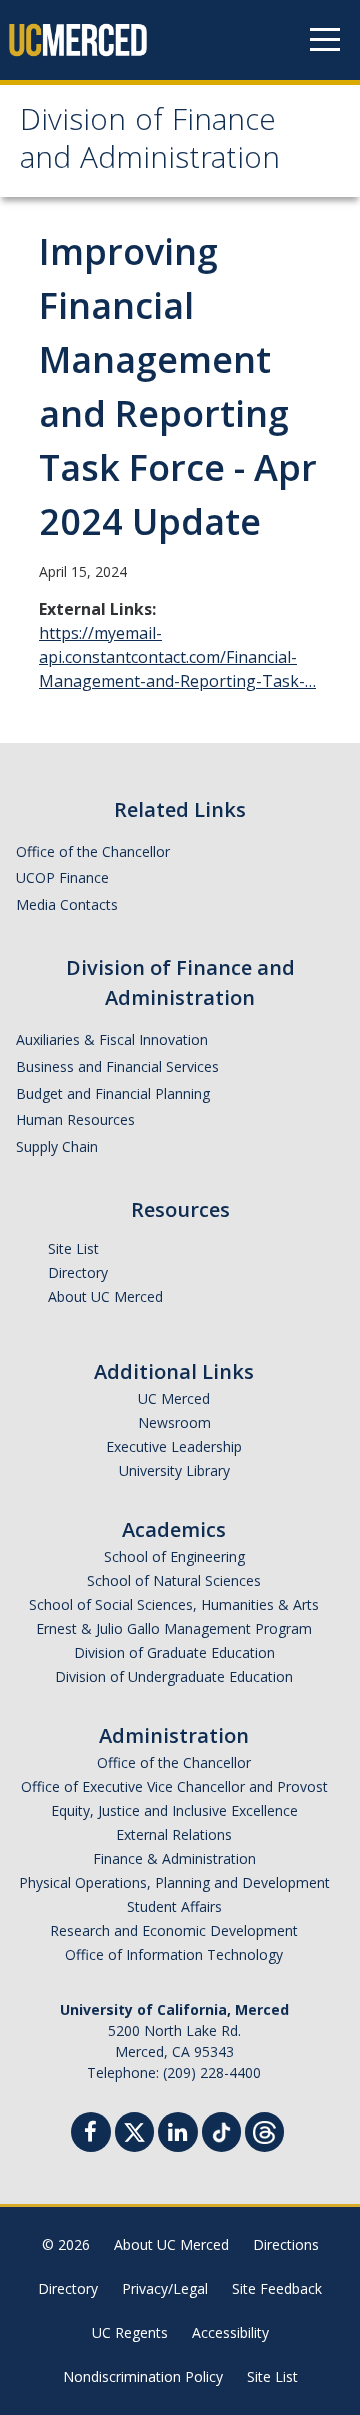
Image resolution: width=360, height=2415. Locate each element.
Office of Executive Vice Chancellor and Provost (174, 1786)
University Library (174, 1470)
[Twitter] (134, 2129)
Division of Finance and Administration (150, 142)
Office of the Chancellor (93, 851)
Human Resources (75, 1119)
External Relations (174, 1834)
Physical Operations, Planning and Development (174, 1882)
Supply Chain (57, 1146)
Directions (286, 2244)
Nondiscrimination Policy (143, 2376)
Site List (73, 1248)
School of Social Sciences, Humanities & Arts (174, 1604)
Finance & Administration (174, 1858)
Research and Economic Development (174, 1930)
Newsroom (174, 1422)
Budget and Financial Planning (113, 1093)
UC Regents (130, 2332)
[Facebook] (91, 2134)
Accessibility (230, 2332)
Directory (78, 1272)
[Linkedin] (178, 2134)
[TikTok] (221, 2129)
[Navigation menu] (325, 40)
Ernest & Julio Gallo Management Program (174, 1628)
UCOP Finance (62, 877)
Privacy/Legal (165, 2288)
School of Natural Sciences (174, 1580)
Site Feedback (277, 2288)
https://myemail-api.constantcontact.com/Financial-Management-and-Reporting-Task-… (177, 657)
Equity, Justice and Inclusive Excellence (174, 1810)
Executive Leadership (174, 1446)
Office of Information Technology (174, 1954)
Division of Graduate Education (174, 1652)
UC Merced (174, 1398)
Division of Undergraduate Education (174, 1676)
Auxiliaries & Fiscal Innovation (112, 1039)
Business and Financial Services (117, 1066)
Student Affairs (174, 1906)
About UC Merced (105, 1296)
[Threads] (264, 2129)
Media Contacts (67, 904)
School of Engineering (174, 1556)
